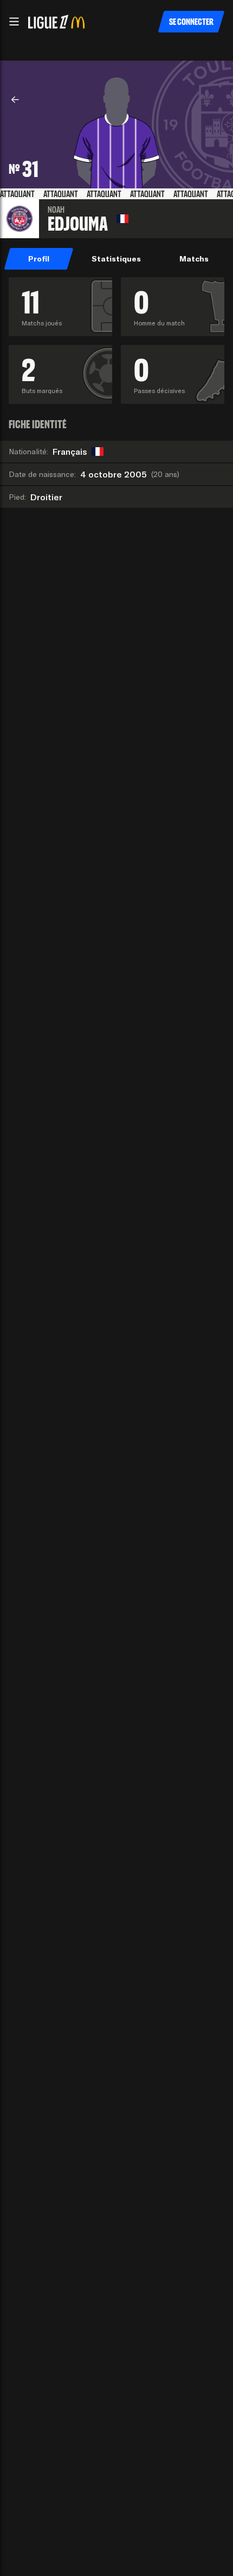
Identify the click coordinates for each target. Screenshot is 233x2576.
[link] (15, 100)
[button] (14, 22)
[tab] (39, 259)
